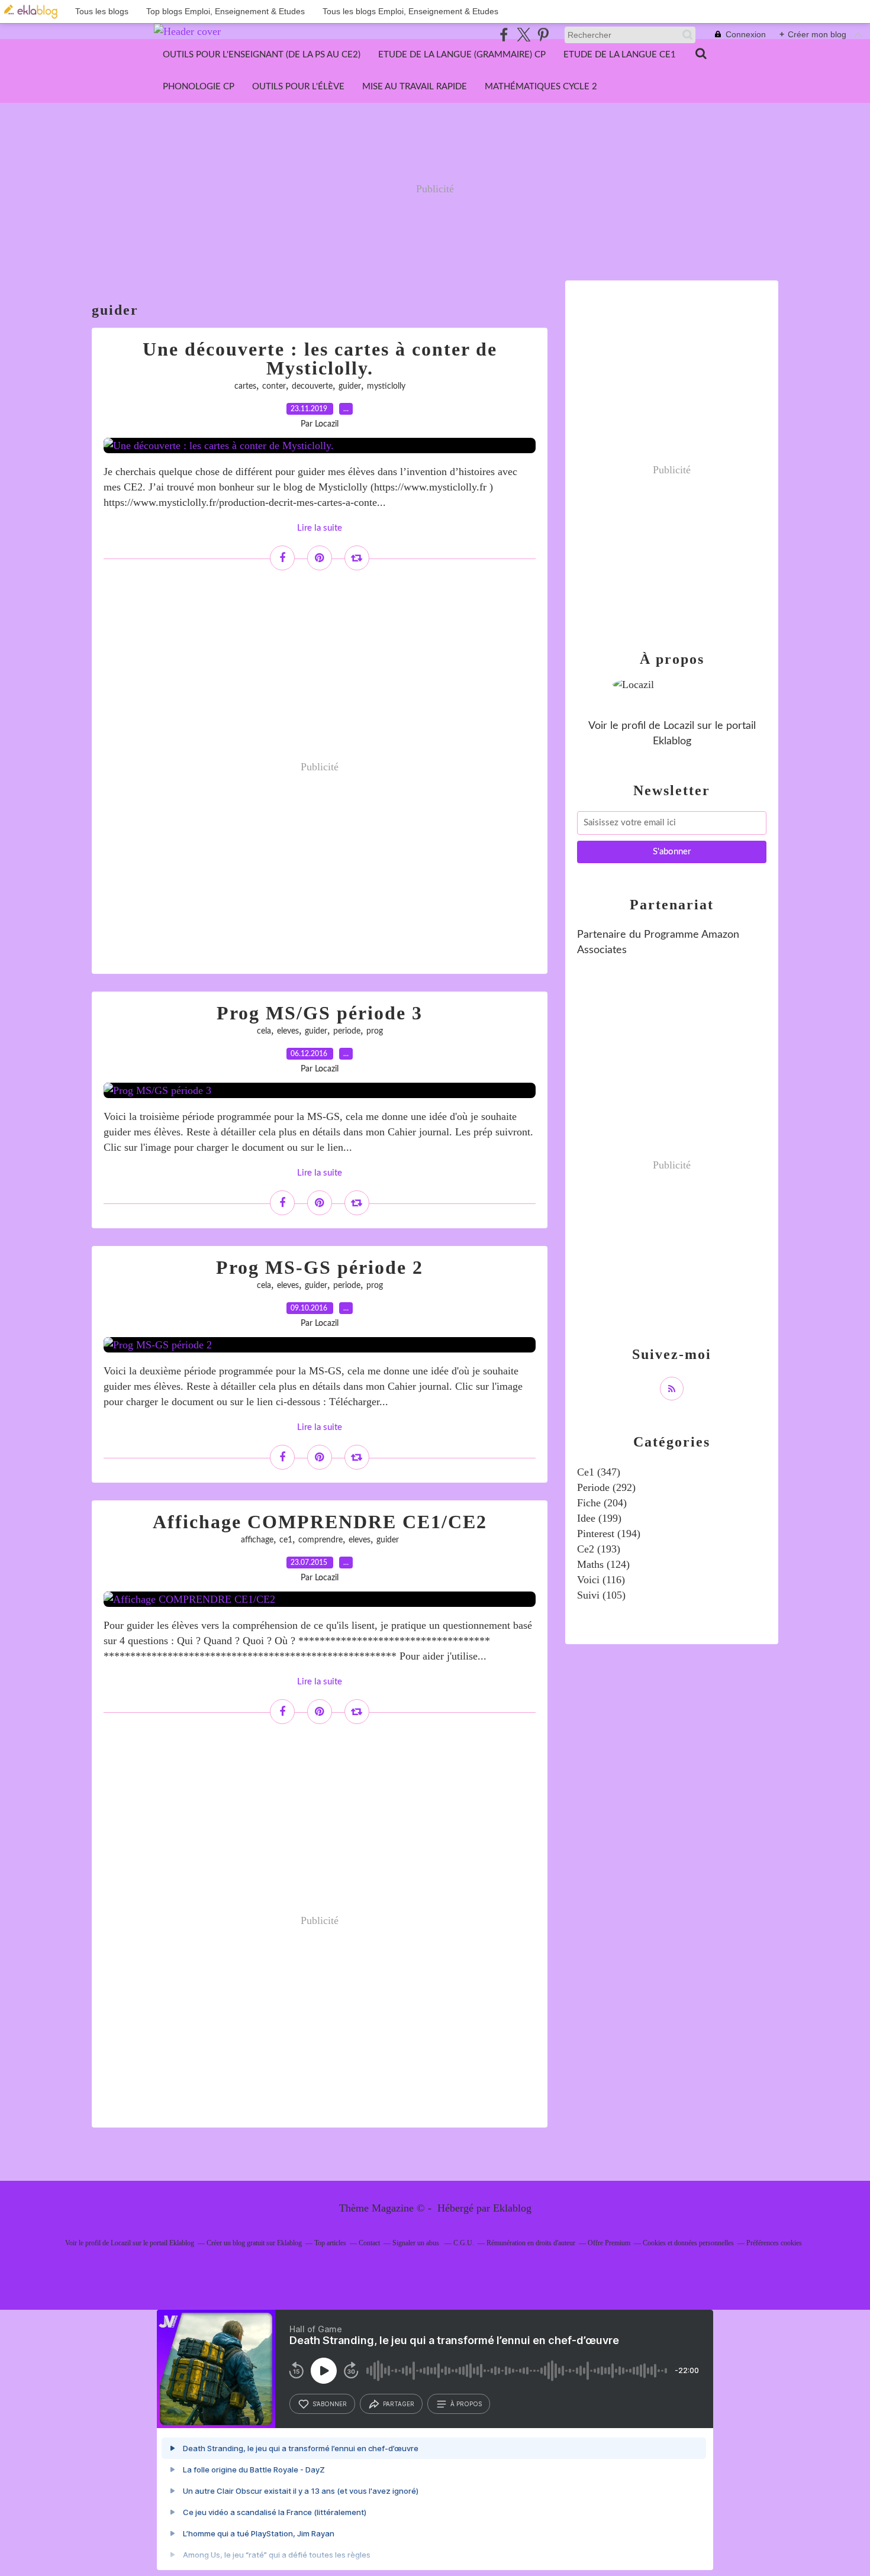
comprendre (320, 1540)
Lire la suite (320, 528)
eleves (288, 1031)
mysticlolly (386, 386)
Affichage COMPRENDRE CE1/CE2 (320, 1522)
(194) (609, 1534)
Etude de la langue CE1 (620, 55)
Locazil (679, 726)
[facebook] (504, 35)
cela (264, 1031)
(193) (599, 1549)
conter (274, 386)
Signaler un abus (417, 2243)
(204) (602, 1503)
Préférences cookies (774, 2243)
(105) (601, 1595)
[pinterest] (543, 35)
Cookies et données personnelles (688, 2243)
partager (399, 2404)
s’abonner (330, 2404)
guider (350, 386)
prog (375, 1031)
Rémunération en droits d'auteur (531, 2243)
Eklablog (512, 2208)
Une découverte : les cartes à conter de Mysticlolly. (320, 359)
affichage (257, 1540)
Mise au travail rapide (415, 87)
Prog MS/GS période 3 (320, 1013)
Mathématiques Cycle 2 (541, 87)
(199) (599, 1518)
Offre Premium (609, 2243)
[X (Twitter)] (523, 35)
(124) (603, 1564)
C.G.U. (464, 2243)
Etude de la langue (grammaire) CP (462, 55)
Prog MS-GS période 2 (320, 1267)
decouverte (312, 386)
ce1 (286, 1540)
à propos (466, 2404)
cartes (245, 386)
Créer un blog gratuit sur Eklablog (254, 2243)
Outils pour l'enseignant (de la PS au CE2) (262, 55)
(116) (601, 1580)
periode (347, 1031)
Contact (369, 2243)
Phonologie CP (199, 87)
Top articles (330, 2243)
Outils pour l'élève (298, 87)
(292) (606, 1487)
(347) (599, 1472)
